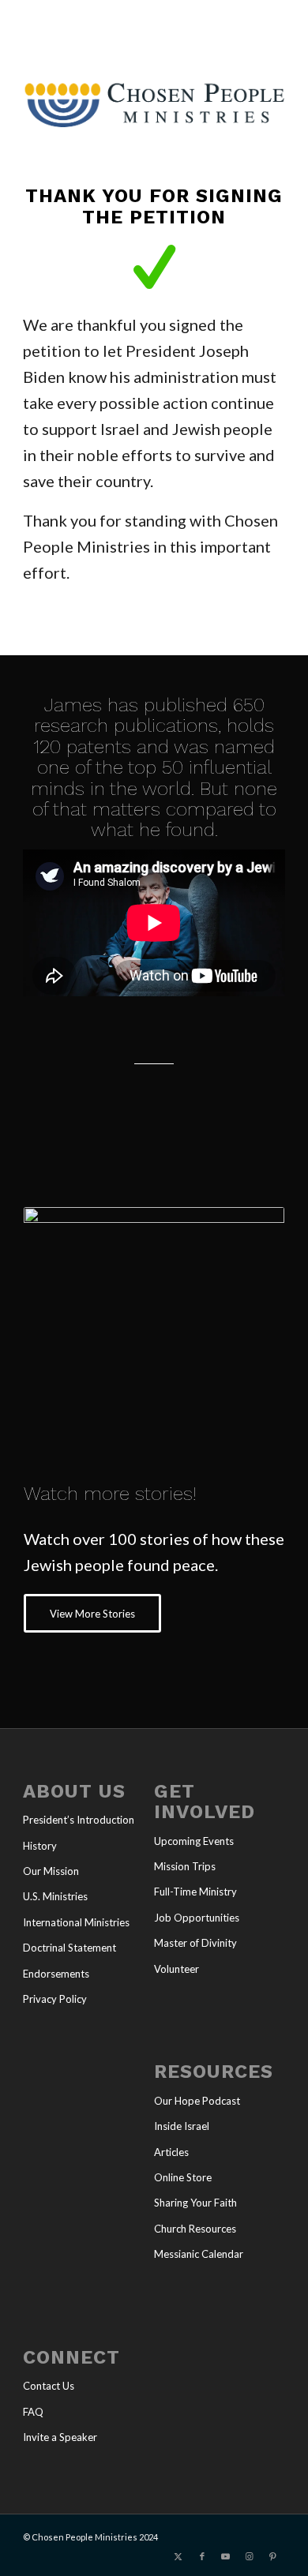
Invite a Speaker (60, 2437)
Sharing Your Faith (195, 2203)
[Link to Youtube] (226, 2556)
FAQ (33, 2412)
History (40, 1846)
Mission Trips (185, 1866)
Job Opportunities (197, 1918)
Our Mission (51, 1871)
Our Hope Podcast (197, 2101)
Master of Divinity (195, 1943)
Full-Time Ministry (195, 1892)
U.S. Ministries (55, 1896)
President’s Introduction (79, 1820)
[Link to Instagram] (250, 2556)
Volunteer (177, 1969)
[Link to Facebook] (202, 2556)
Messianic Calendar (199, 2254)
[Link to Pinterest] (273, 2556)
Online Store (183, 2177)
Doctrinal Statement (69, 1948)
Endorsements (56, 1974)
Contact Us (49, 2386)
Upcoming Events (194, 1841)
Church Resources (195, 2229)
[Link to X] (178, 2556)
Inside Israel (182, 2126)
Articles (171, 2152)
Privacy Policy (55, 1999)
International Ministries (76, 1922)
